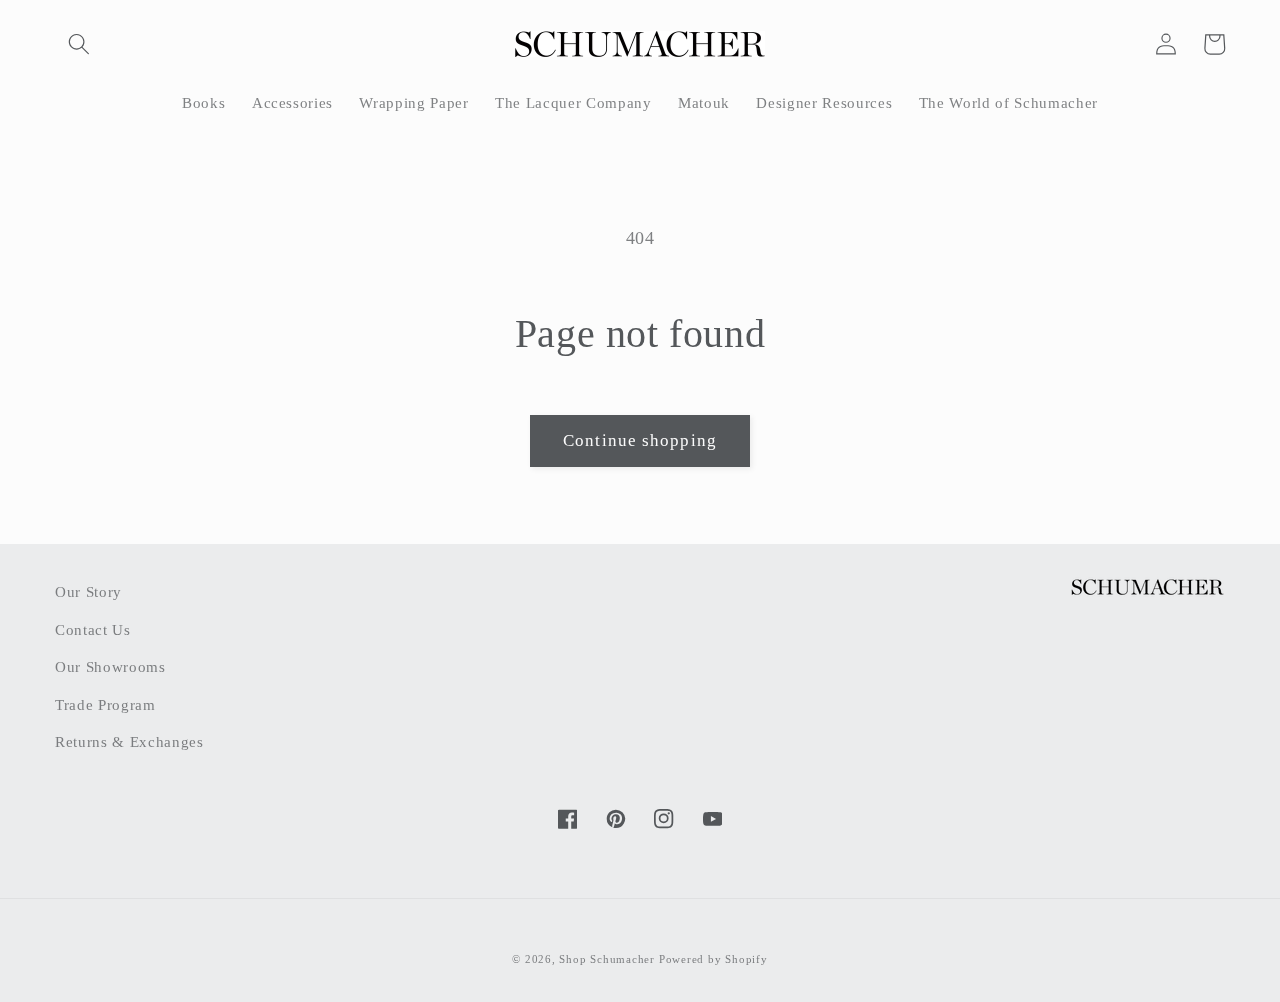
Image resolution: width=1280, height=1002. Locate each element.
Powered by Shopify (713, 959)
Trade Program (105, 704)
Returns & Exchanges (129, 741)
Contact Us (93, 629)
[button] (79, 44)
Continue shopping (640, 440)
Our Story (88, 591)
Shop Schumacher (607, 959)
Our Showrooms (110, 666)
